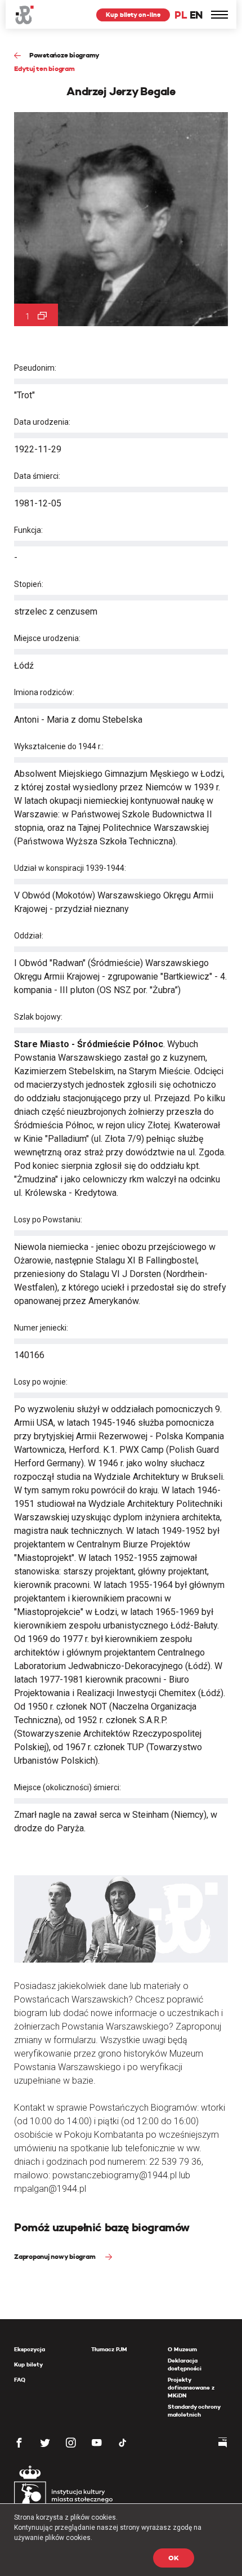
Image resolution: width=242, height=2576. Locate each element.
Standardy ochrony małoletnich (194, 2411)
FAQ (20, 2380)
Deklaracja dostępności (185, 2364)
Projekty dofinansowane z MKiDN (191, 2388)
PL (181, 15)
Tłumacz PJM (109, 2349)
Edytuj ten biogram (44, 68)
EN (196, 15)
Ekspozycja (30, 2349)
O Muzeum (182, 2349)
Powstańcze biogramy (64, 55)
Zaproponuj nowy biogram (55, 2256)
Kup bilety (28, 2364)
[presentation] (8, 1167)
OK (174, 2558)
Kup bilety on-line (133, 15)
